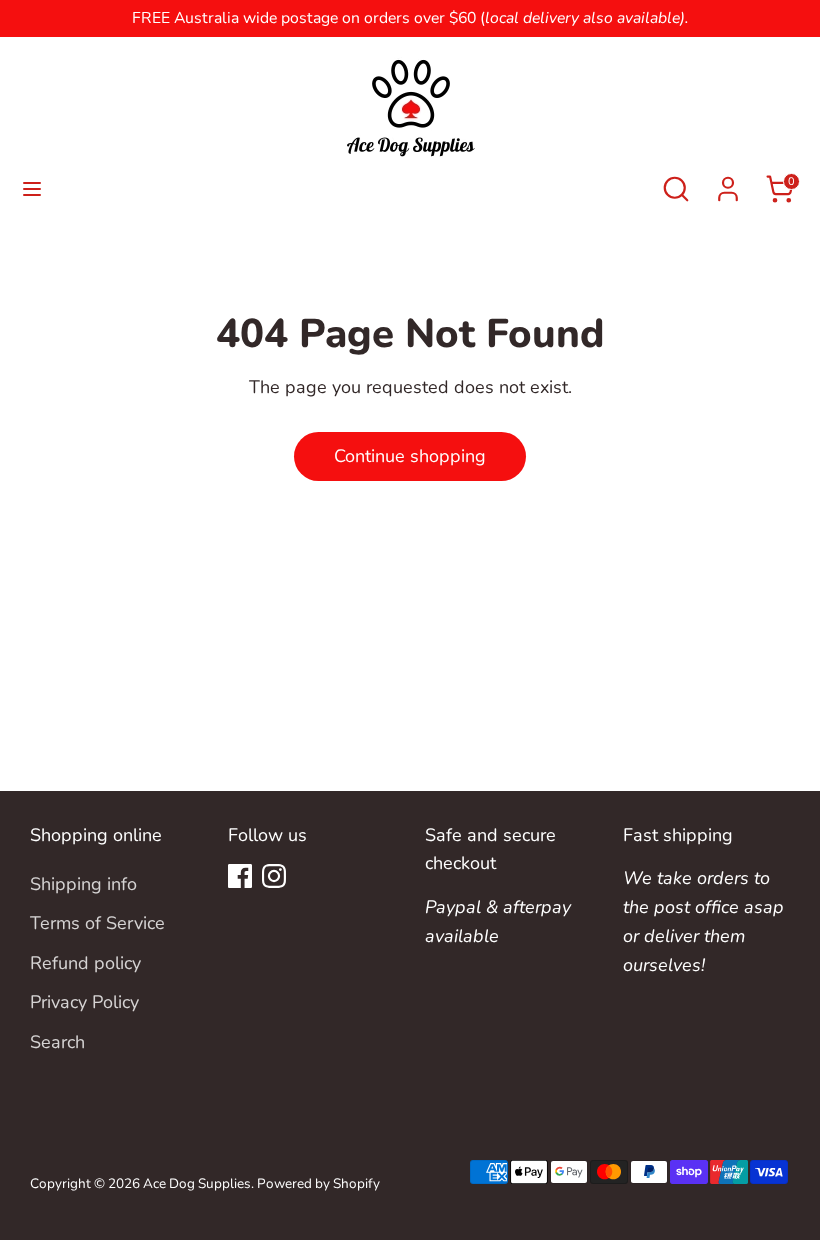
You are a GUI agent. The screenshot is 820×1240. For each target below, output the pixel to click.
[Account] (728, 183)
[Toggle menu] (32, 189)
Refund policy (85, 963)
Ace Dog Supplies (197, 1183)
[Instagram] (274, 876)
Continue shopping (410, 456)
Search (57, 1042)
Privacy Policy (84, 1002)
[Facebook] (240, 876)
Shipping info (83, 884)
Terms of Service (97, 923)
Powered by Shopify (318, 1183)
